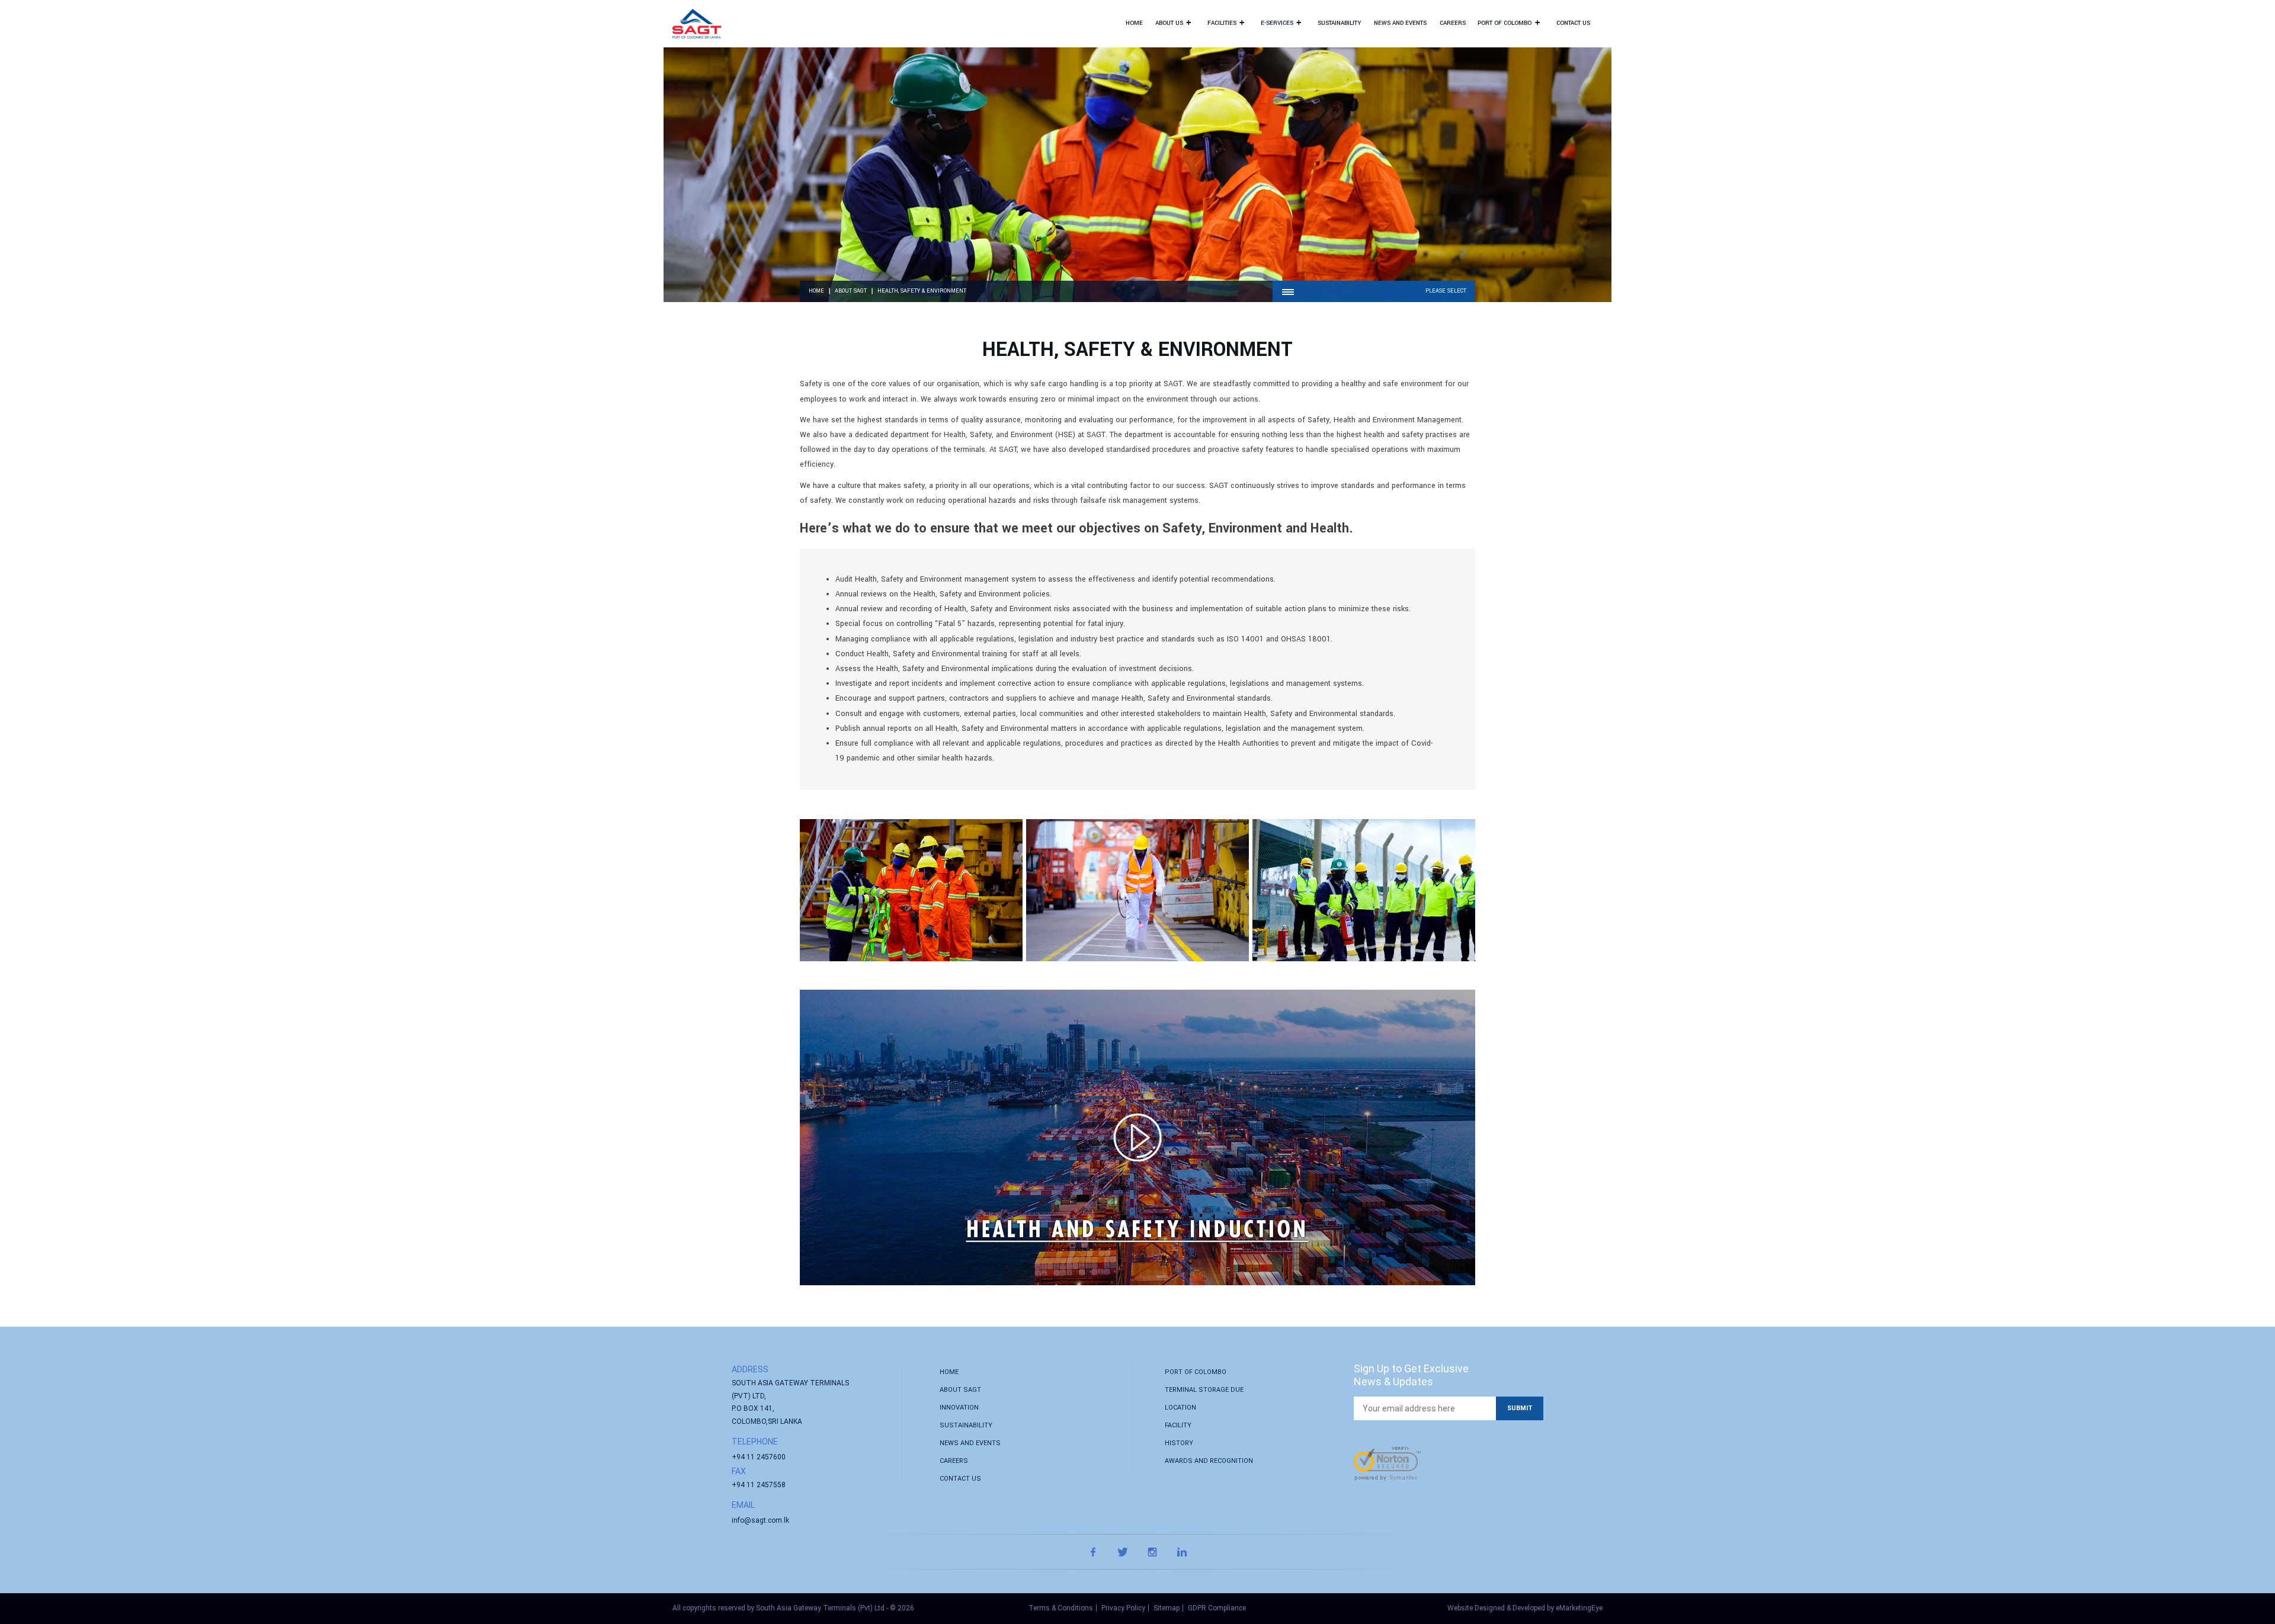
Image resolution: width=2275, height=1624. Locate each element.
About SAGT (851, 291)
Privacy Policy (1123, 1608)
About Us (1173, 22)
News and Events (1400, 23)
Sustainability (1340, 23)
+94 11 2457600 (759, 1457)
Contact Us (1573, 23)
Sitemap (1167, 1608)
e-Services (1281, 22)
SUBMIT (1520, 1408)
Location (1180, 1408)
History (1179, 1443)
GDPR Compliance (1217, 1608)
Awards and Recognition (1209, 1461)
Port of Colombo (1509, 22)
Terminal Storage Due (1204, 1390)
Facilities (1226, 22)
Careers (1453, 23)
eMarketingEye (1579, 1608)
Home (1134, 23)
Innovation (959, 1408)
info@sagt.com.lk (760, 1520)
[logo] (697, 24)
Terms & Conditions (1061, 1608)
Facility (1178, 1425)
